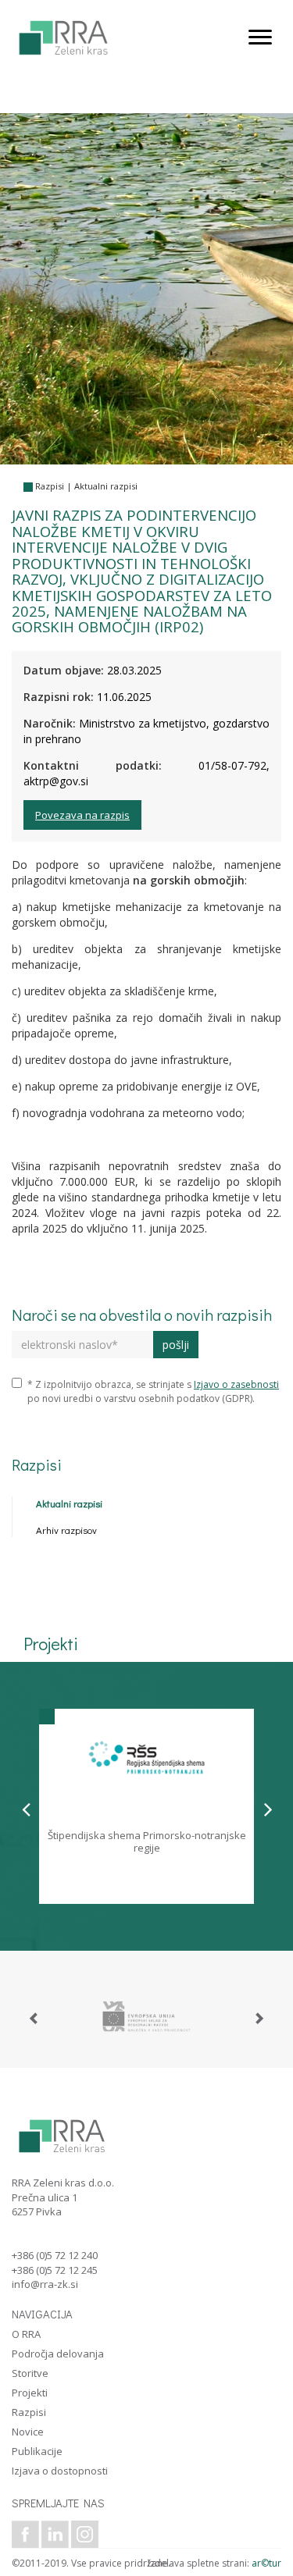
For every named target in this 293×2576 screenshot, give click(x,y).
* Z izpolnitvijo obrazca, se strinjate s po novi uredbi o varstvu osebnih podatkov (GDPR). (153, 1391)
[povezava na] (146, 2016)
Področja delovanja (58, 2354)
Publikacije (37, 2451)
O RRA (26, 2334)
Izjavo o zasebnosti (236, 1384)
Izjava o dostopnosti (60, 2471)
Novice (28, 2432)
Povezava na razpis (82, 815)
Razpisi (50, 486)
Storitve (30, 2373)
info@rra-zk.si (45, 2284)
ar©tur (266, 2563)
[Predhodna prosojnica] (26, 1809)
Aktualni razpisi (106, 486)
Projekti (30, 2393)
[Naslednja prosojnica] (268, 1809)
